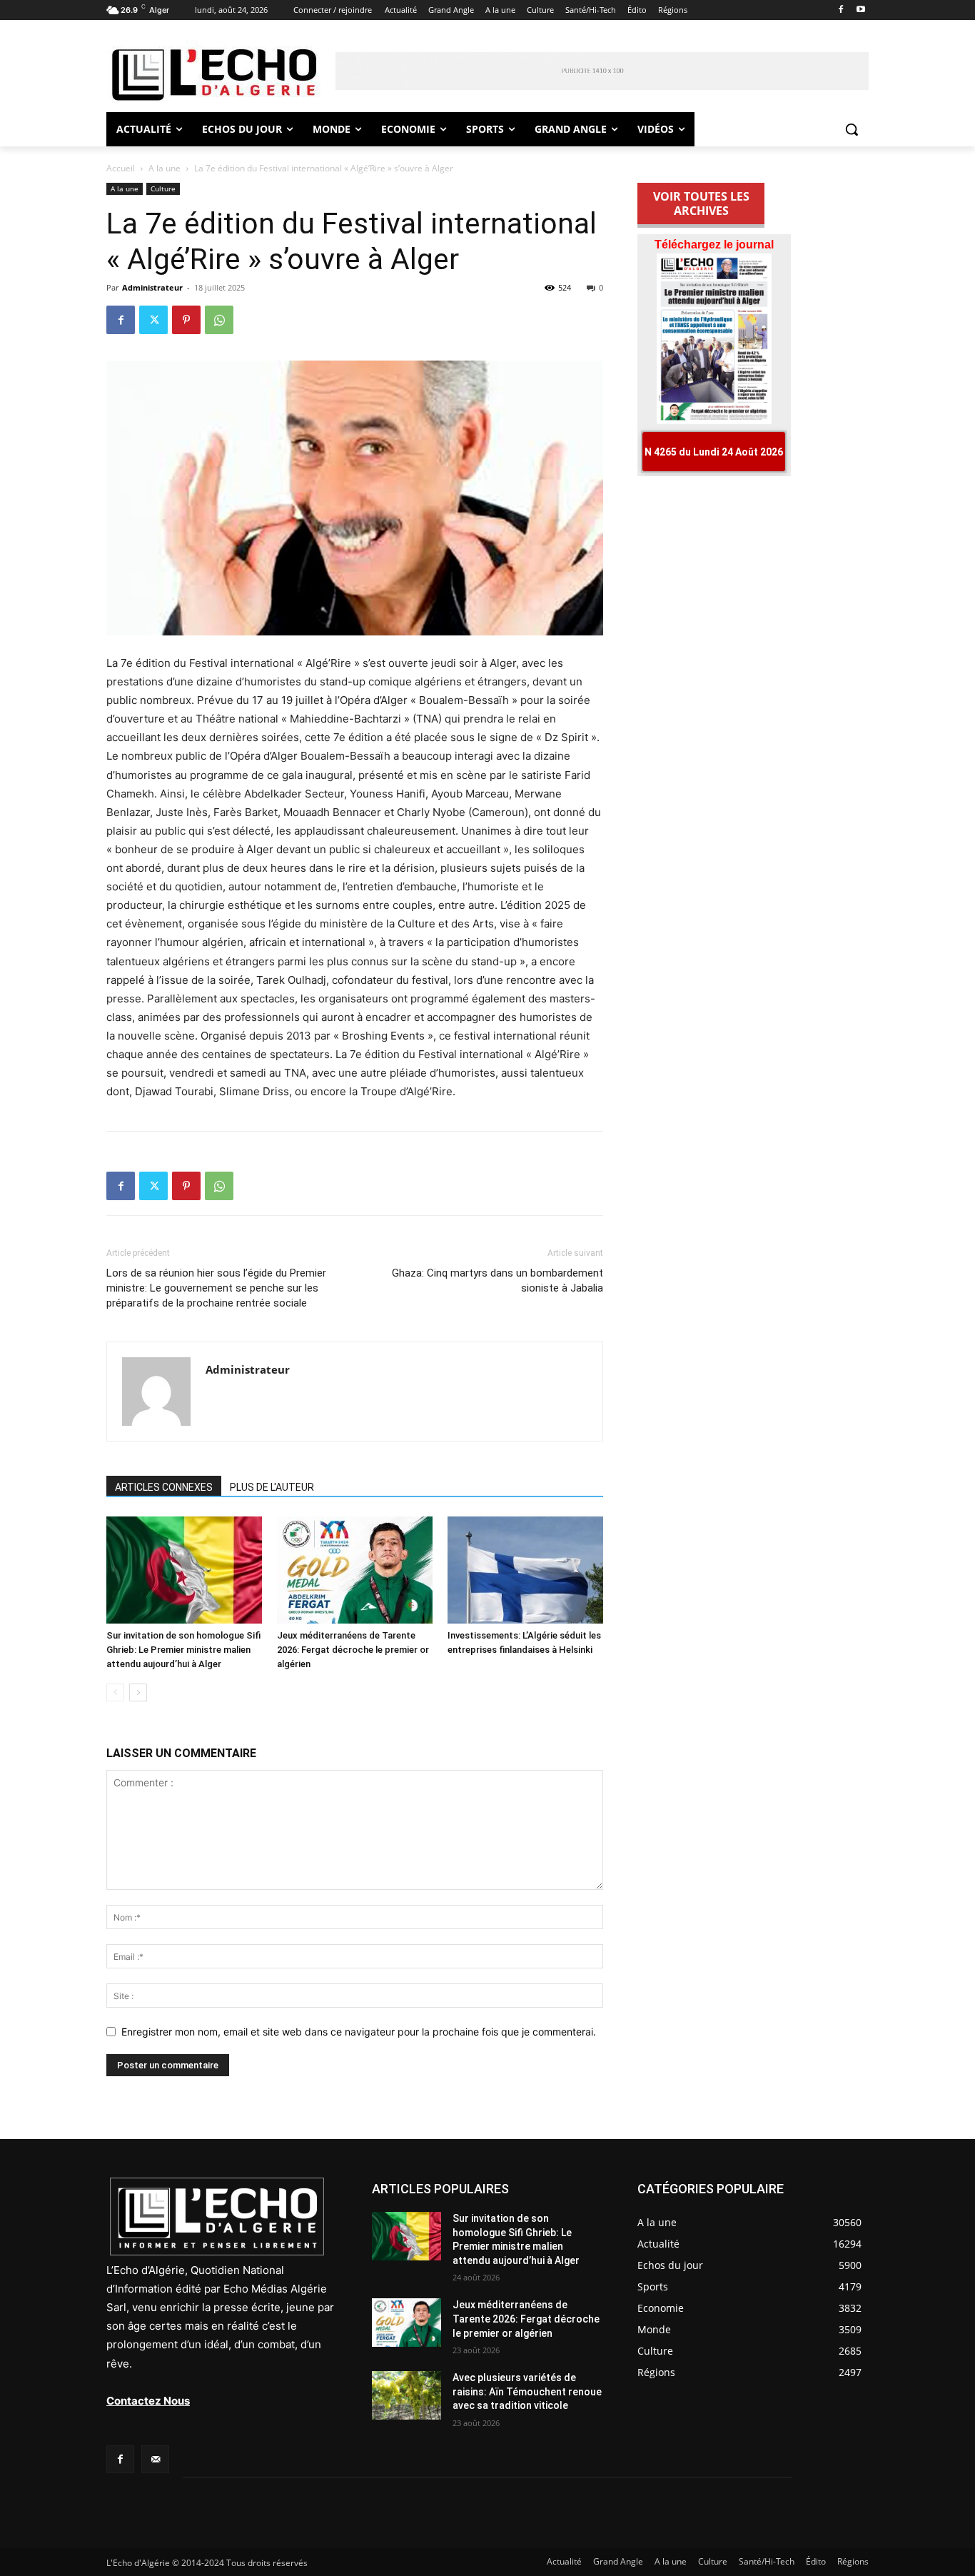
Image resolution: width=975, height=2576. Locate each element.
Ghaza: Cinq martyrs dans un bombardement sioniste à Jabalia (497, 1281)
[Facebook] (840, 10)
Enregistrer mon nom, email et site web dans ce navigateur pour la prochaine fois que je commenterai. (359, 2032)
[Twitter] (153, 320)
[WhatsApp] (219, 320)
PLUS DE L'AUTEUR (272, 1487)
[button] (852, 129)
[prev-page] (115, 1692)
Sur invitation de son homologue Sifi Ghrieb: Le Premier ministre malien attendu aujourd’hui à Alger (183, 1650)
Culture (163, 188)
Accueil (121, 168)
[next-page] (138, 1692)
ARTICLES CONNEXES (164, 1487)
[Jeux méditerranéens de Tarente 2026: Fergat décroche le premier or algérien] (355, 1570)
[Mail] (155, 2459)
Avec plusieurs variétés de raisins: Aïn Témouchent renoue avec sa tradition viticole (527, 2391)
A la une (165, 168)
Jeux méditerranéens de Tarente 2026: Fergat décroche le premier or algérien (353, 1650)
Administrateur (152, 287)
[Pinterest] (186, 320)
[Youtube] (860, 10)
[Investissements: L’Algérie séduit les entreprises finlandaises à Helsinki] (525, 1570)
